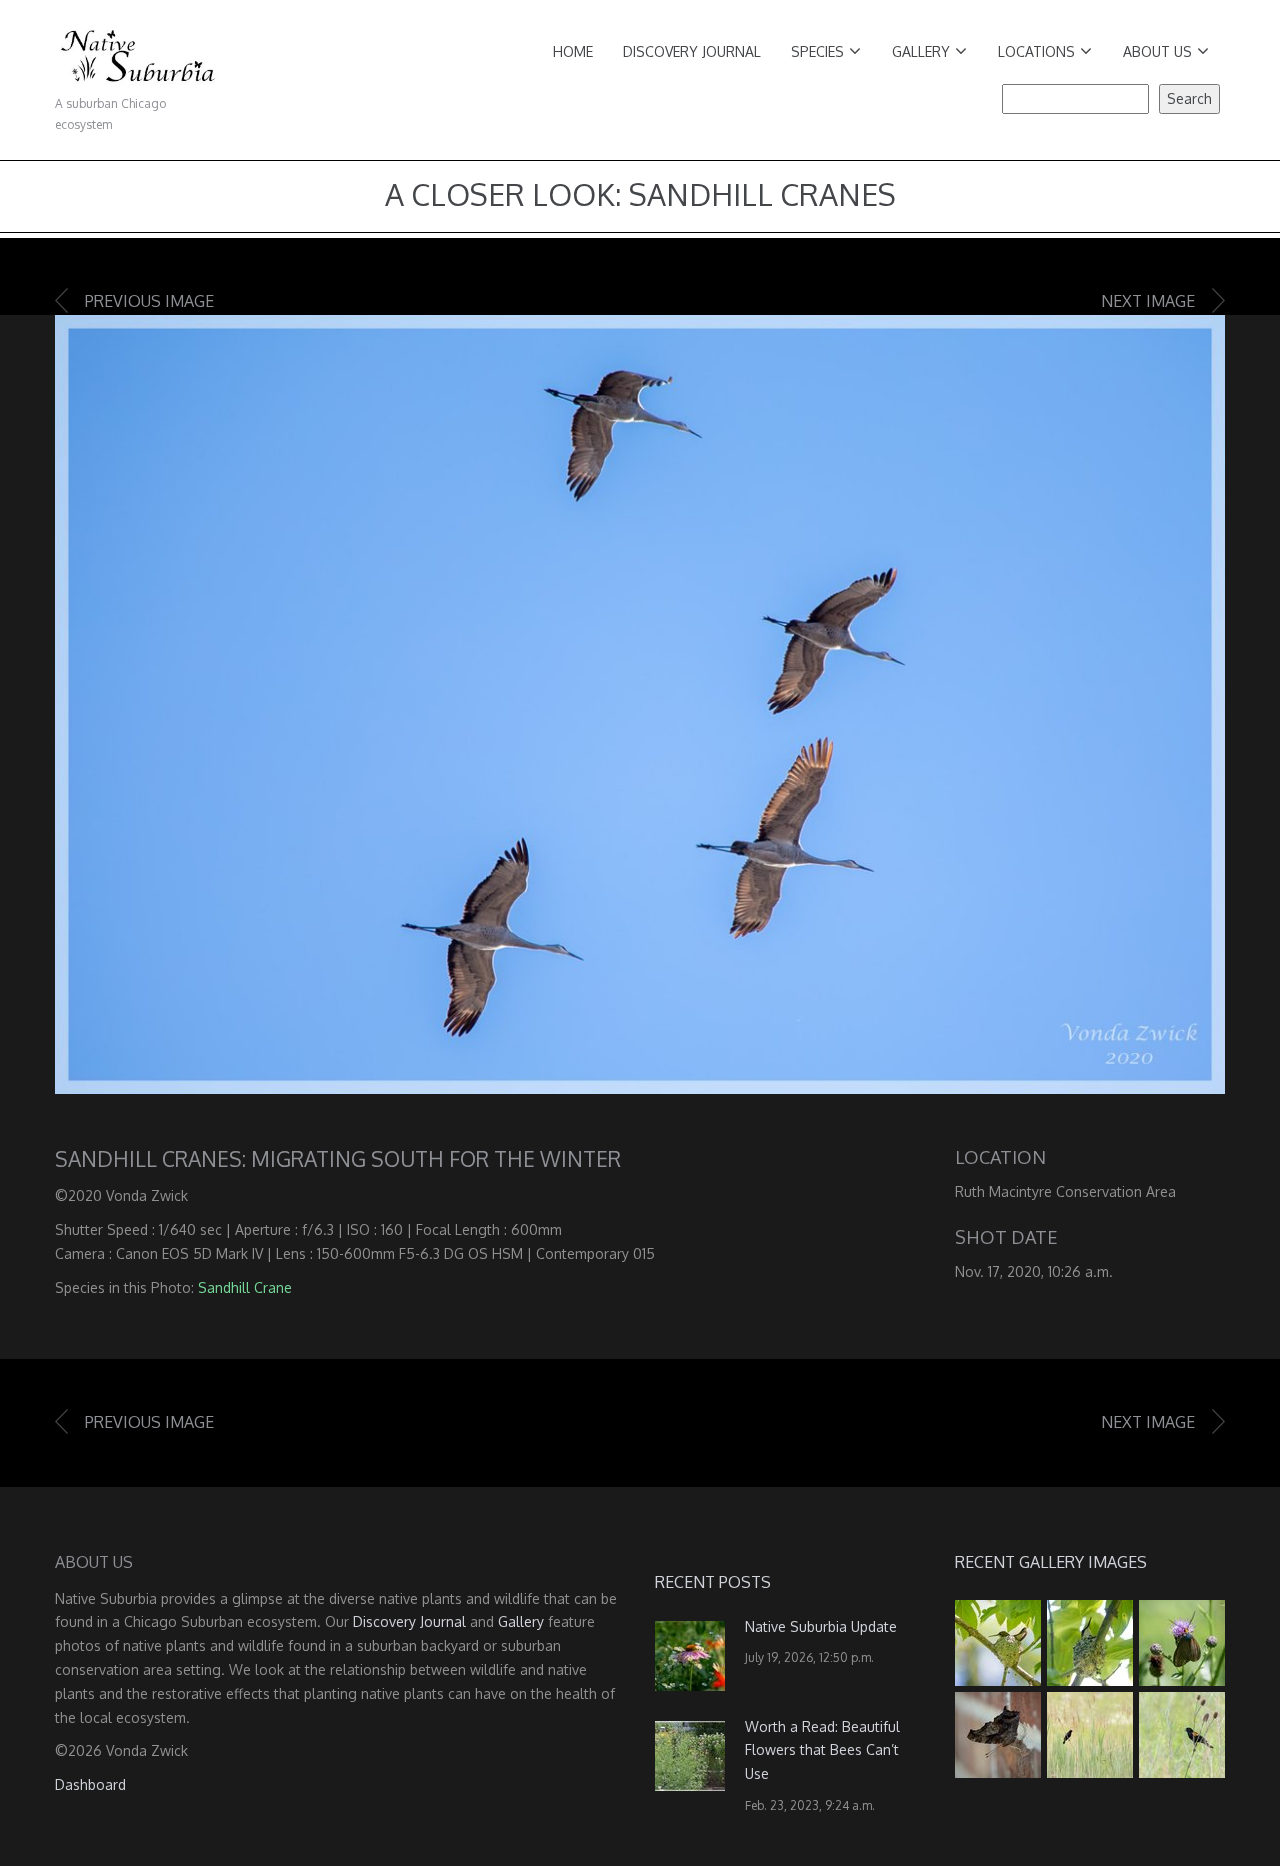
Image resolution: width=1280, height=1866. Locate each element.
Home (573, 51)
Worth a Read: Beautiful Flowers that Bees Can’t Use (822, 1750)
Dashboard (90, 1784)
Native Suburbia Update (821, 1626)
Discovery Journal (692, 51)
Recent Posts (713, 1582)
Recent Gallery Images (1051, 1562)
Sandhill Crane (245, 1287)
